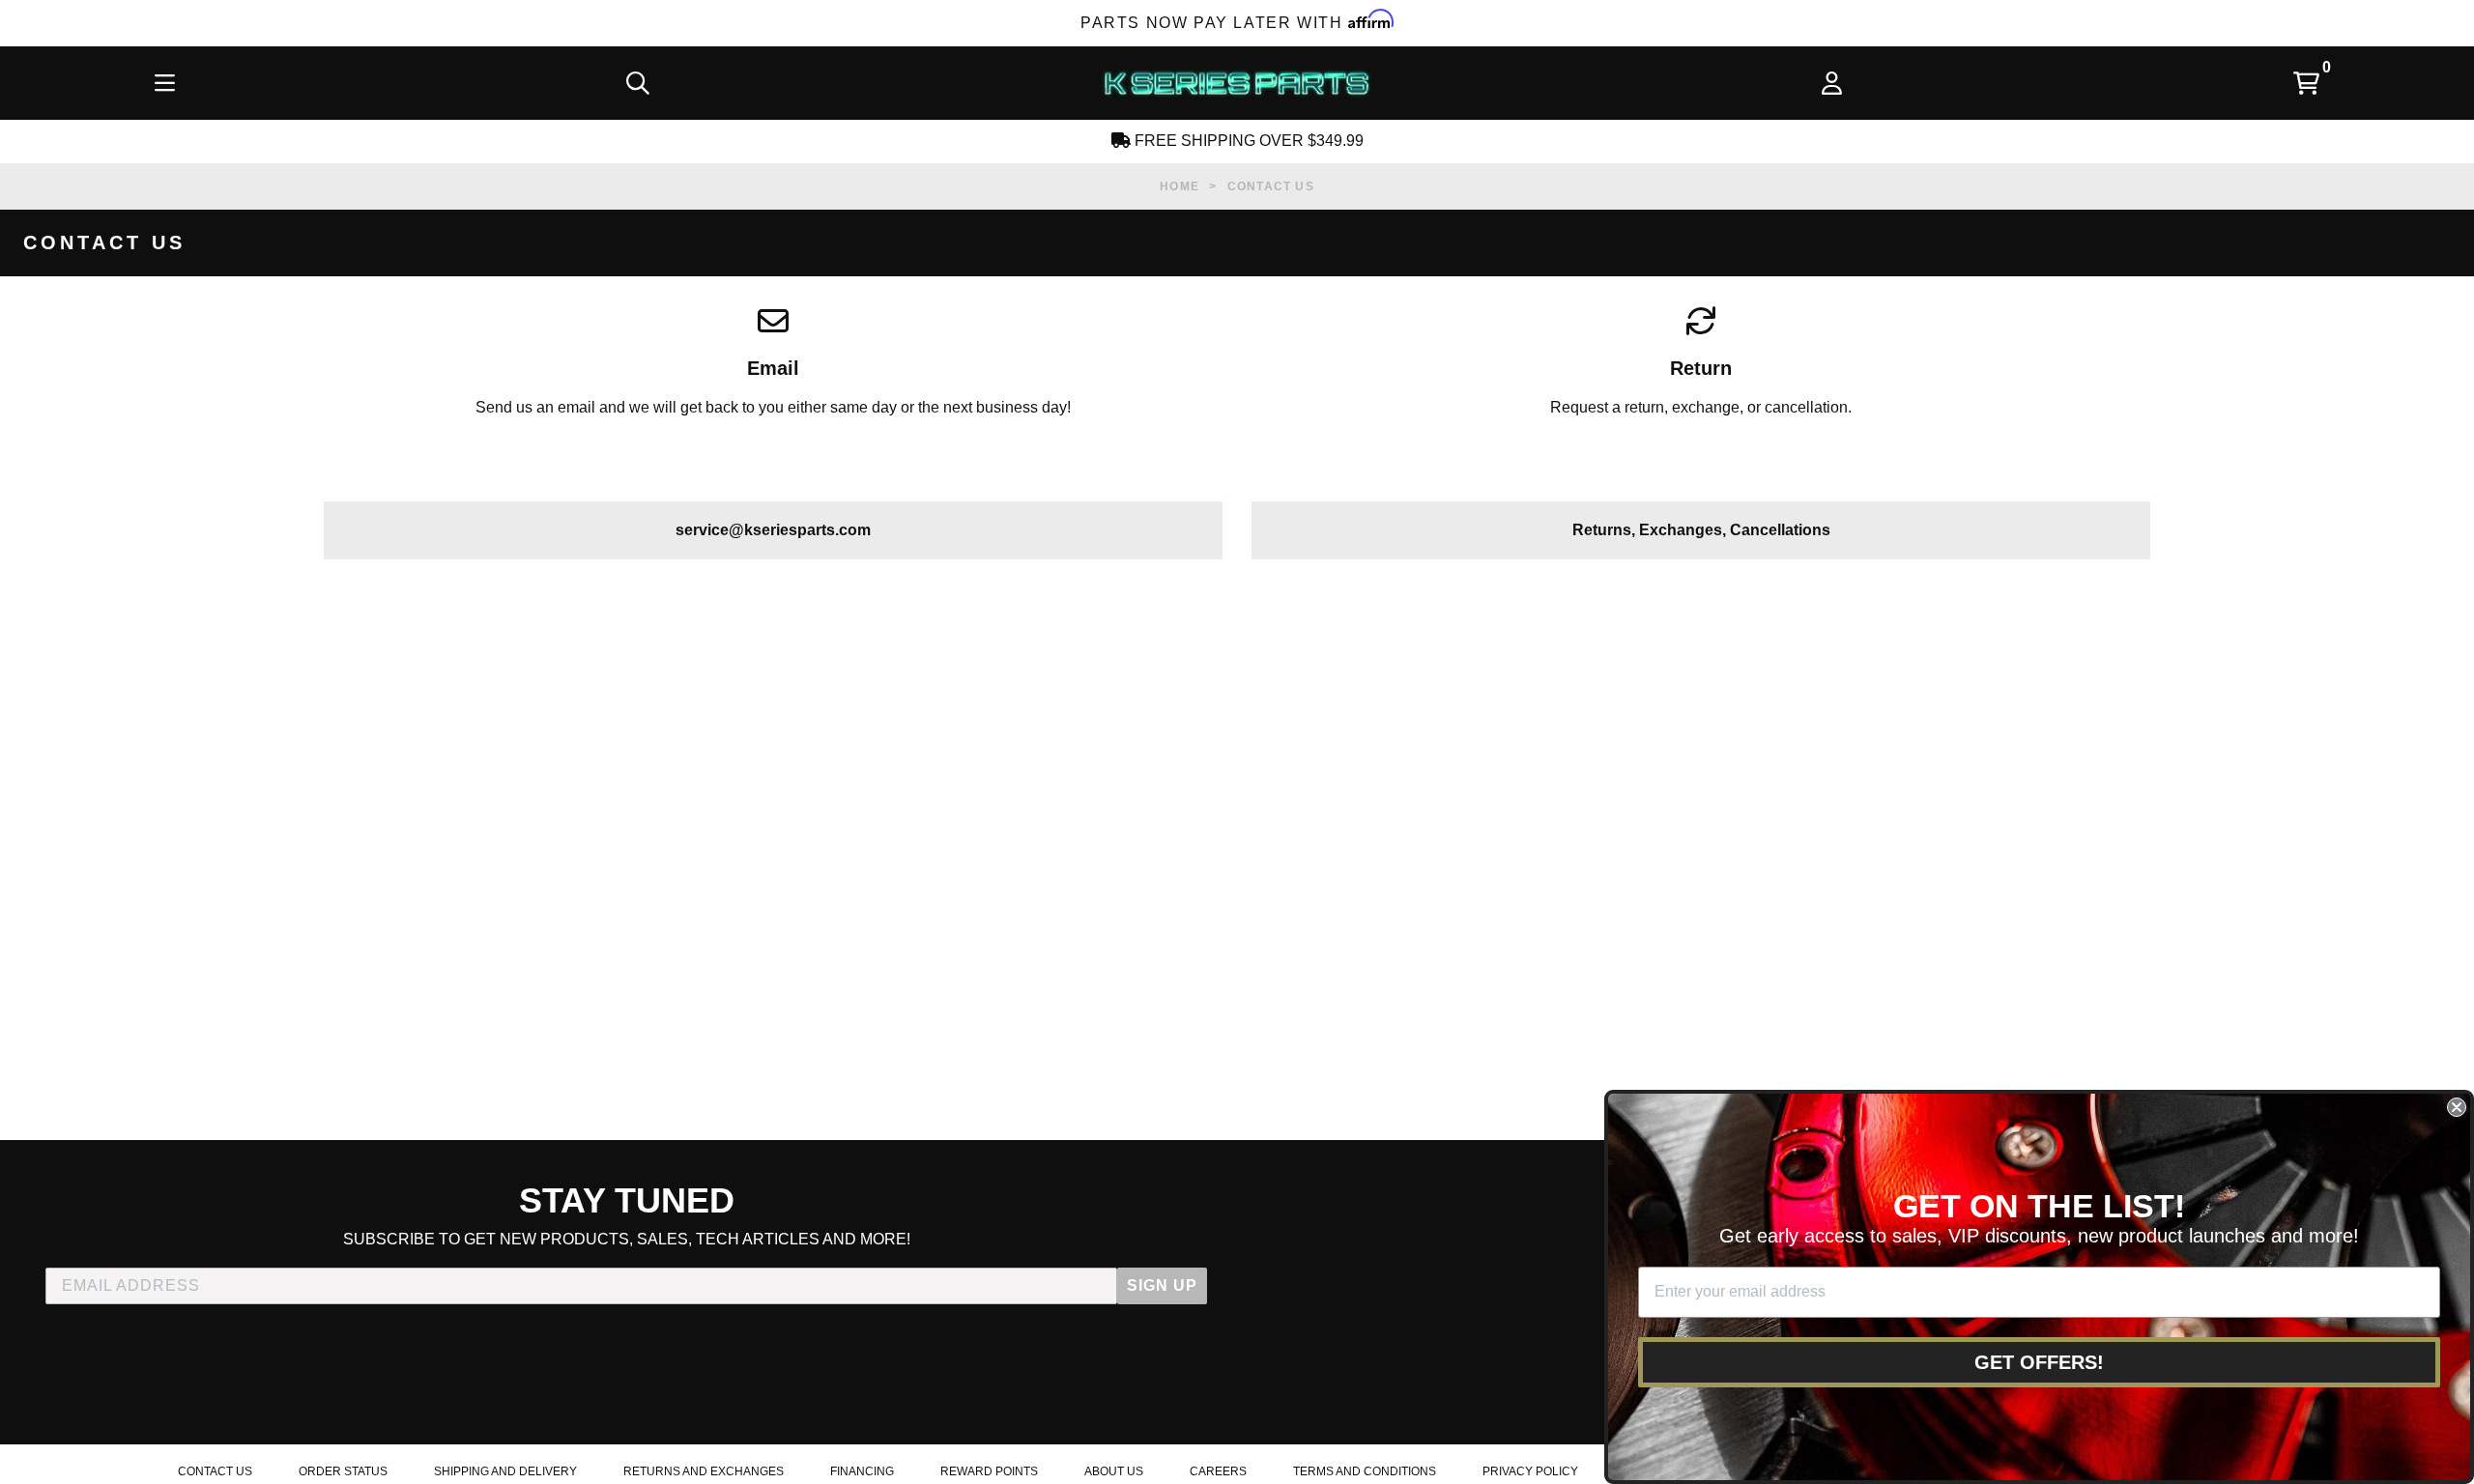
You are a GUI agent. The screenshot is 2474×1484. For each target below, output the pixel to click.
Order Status (343, 1471)
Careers (1218, 1471)
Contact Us (215, 1471)
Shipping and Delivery (505, 1471)
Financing (862, 1471)
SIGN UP (1162, 1285)
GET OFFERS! (2039, 1362)
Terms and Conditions (1365, 1471)
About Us (1114, 1471)
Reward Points (989, 1471)
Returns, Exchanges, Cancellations (1701, 530)
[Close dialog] (2457, 1107)
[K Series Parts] (1236, 83)
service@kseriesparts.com (773, 530)
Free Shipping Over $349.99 (1247, 141)
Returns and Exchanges (704, 1471)
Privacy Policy (1530, 1471)
